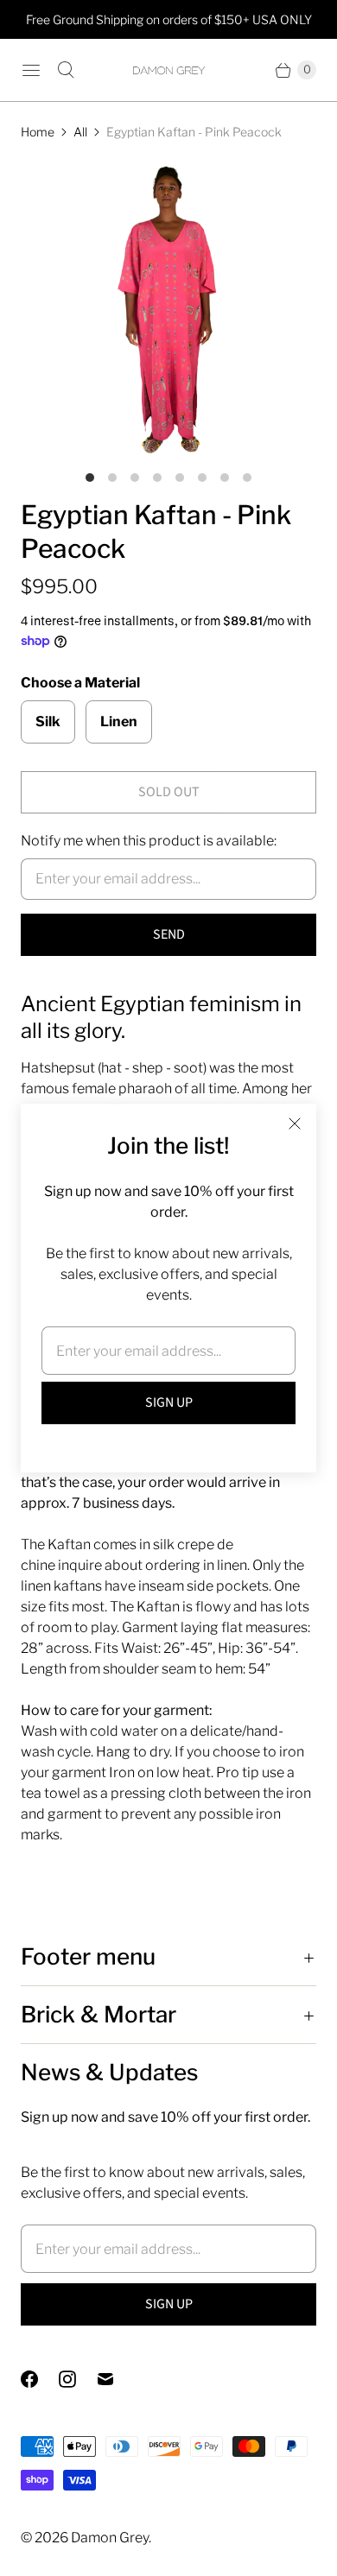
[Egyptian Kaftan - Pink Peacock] (168, 309)
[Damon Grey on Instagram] (78, 2379)
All (80, 132)
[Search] (66, 70)
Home (38, 132)
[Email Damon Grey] (116, 2379)
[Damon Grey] (168, 70)
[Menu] (31, 70)
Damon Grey (110, 2538)
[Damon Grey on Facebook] (40, 2379)
